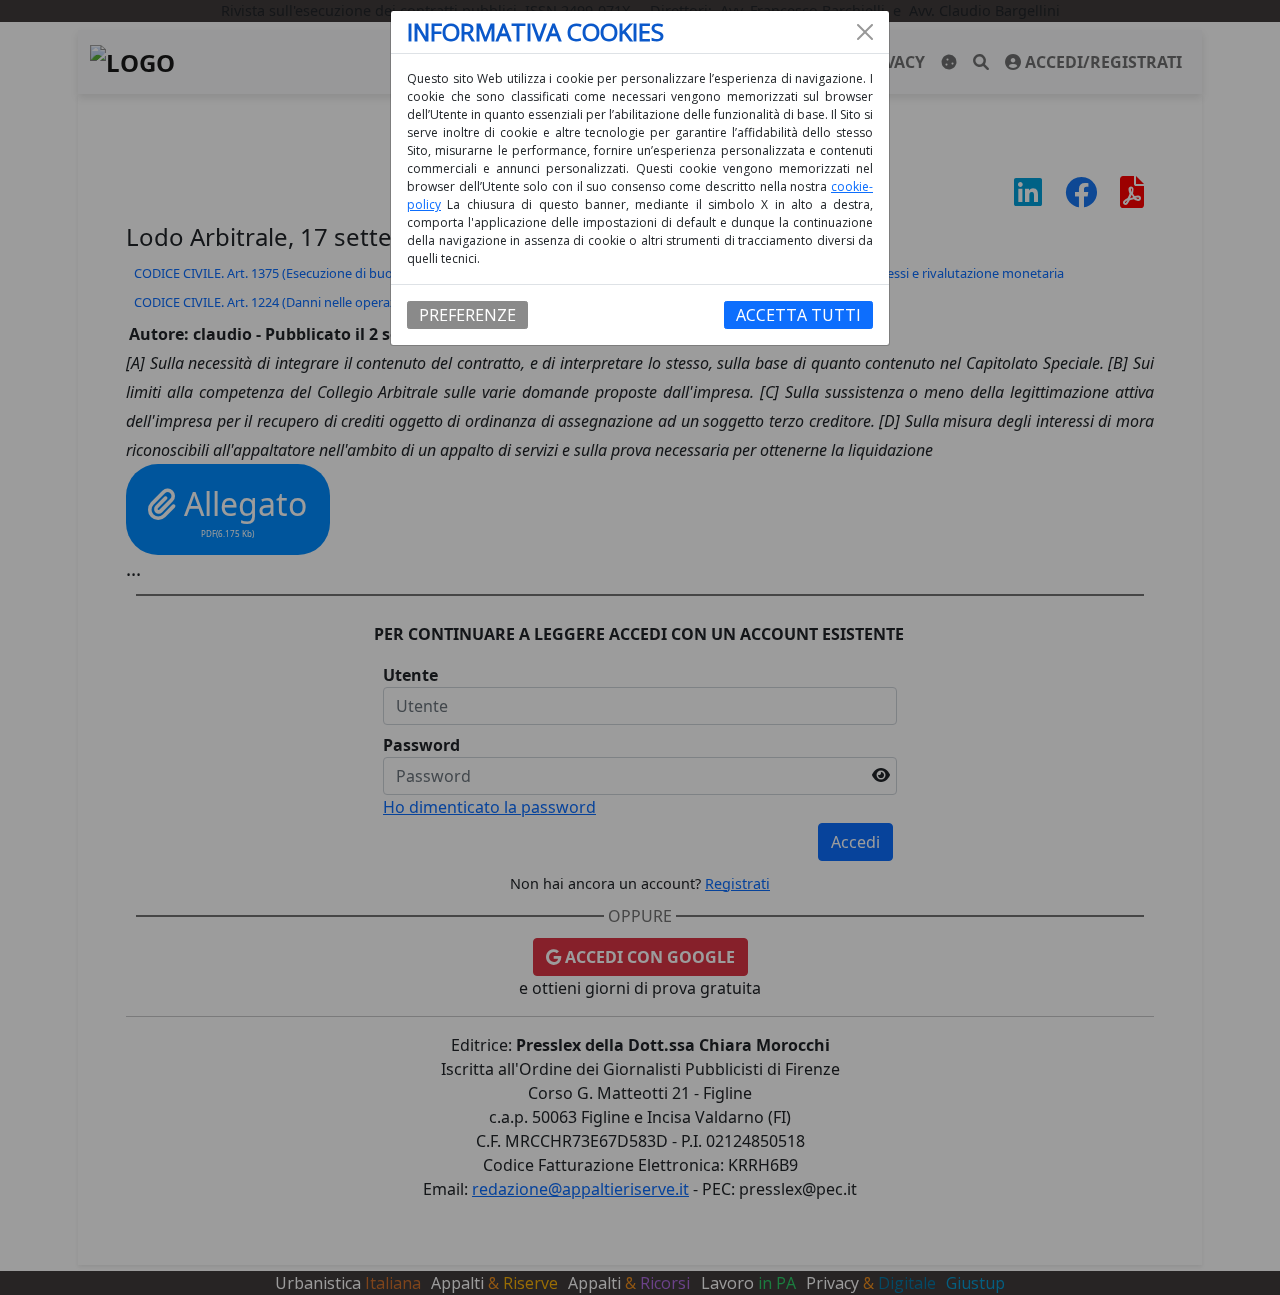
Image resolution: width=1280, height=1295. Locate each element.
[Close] (865, 32)
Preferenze (467, 315)
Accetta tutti (798, 315)
